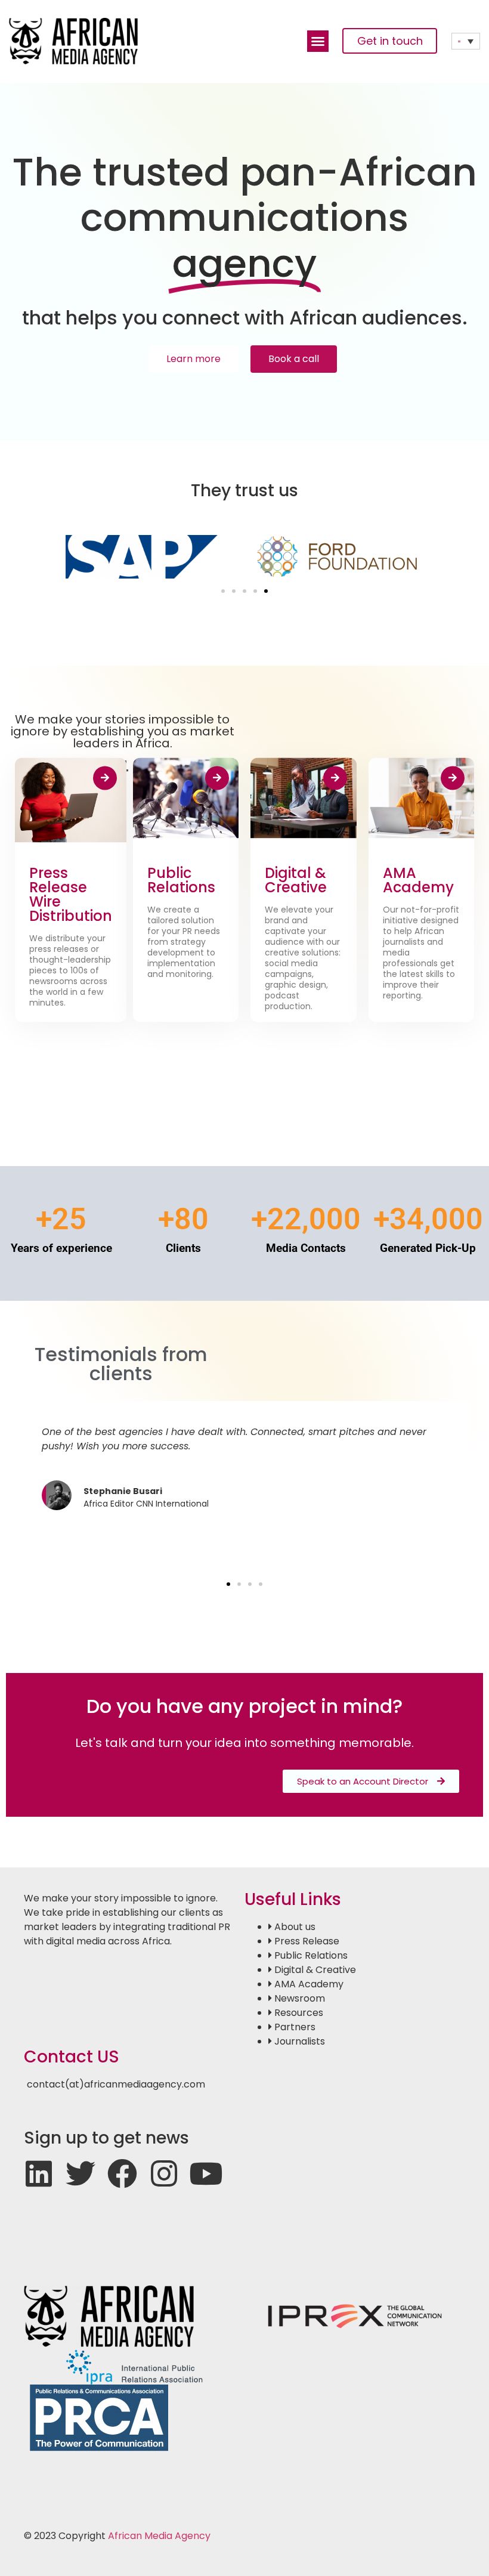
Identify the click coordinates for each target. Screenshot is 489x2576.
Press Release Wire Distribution (71, 894)
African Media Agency (159, 2536)
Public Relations (181, 880)
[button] (318, 41)
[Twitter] (81, 2173)
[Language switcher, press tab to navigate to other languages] (466, 41)
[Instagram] (164, 2173)
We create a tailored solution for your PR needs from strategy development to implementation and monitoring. (184, 942)
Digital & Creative (296, 880)
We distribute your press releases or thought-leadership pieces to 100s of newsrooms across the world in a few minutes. (70, 970)
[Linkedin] (39, 2173)
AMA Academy (418, 880)
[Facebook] (122, 2173)
